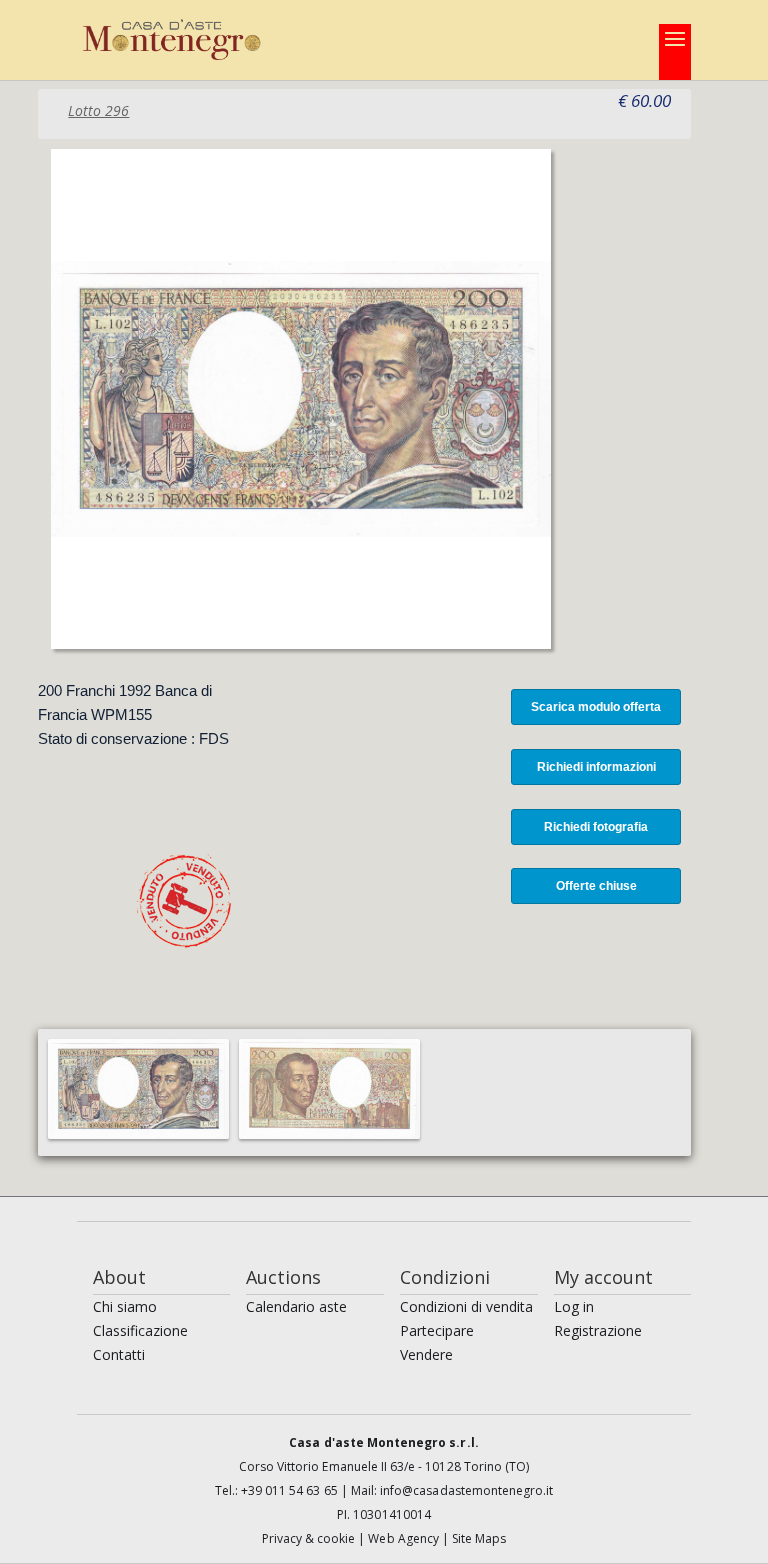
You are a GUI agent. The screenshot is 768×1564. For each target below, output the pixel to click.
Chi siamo (125, 1306)
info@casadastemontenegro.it (466, 1490)
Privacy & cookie (310, 1538)
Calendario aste (296, 1306)
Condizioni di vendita (466, 1306)
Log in (574, 1306)
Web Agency (405, 1538)
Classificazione (140, 1330)
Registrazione (598, 1330)
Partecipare (437, 1330)
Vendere (426, 1354)
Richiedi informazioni (596, 767)
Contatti (119, 1354)
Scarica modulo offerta (596, 707)
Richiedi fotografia (596, 827)
